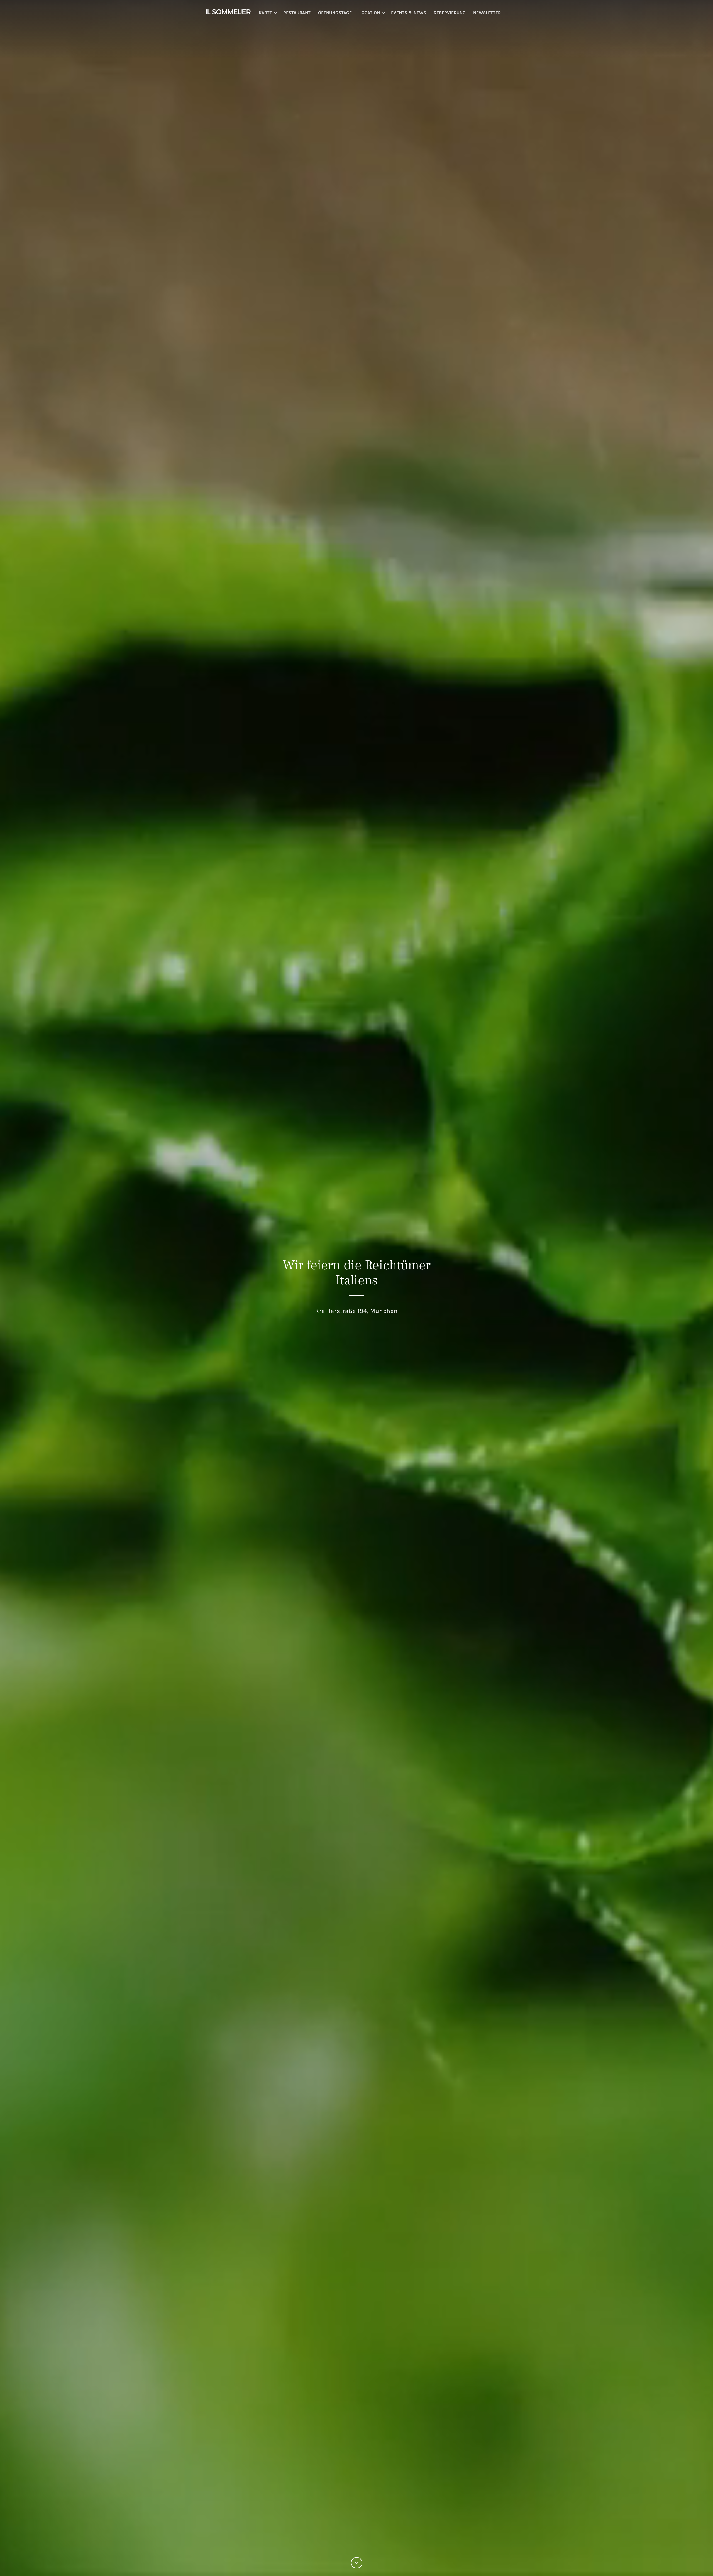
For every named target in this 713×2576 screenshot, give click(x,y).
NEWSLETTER (487, 13)
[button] (271, 13)
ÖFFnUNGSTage (335, 13)
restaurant (297, 13)
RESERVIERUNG (450, 13)
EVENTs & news (409, 13)
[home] (228, 11)
